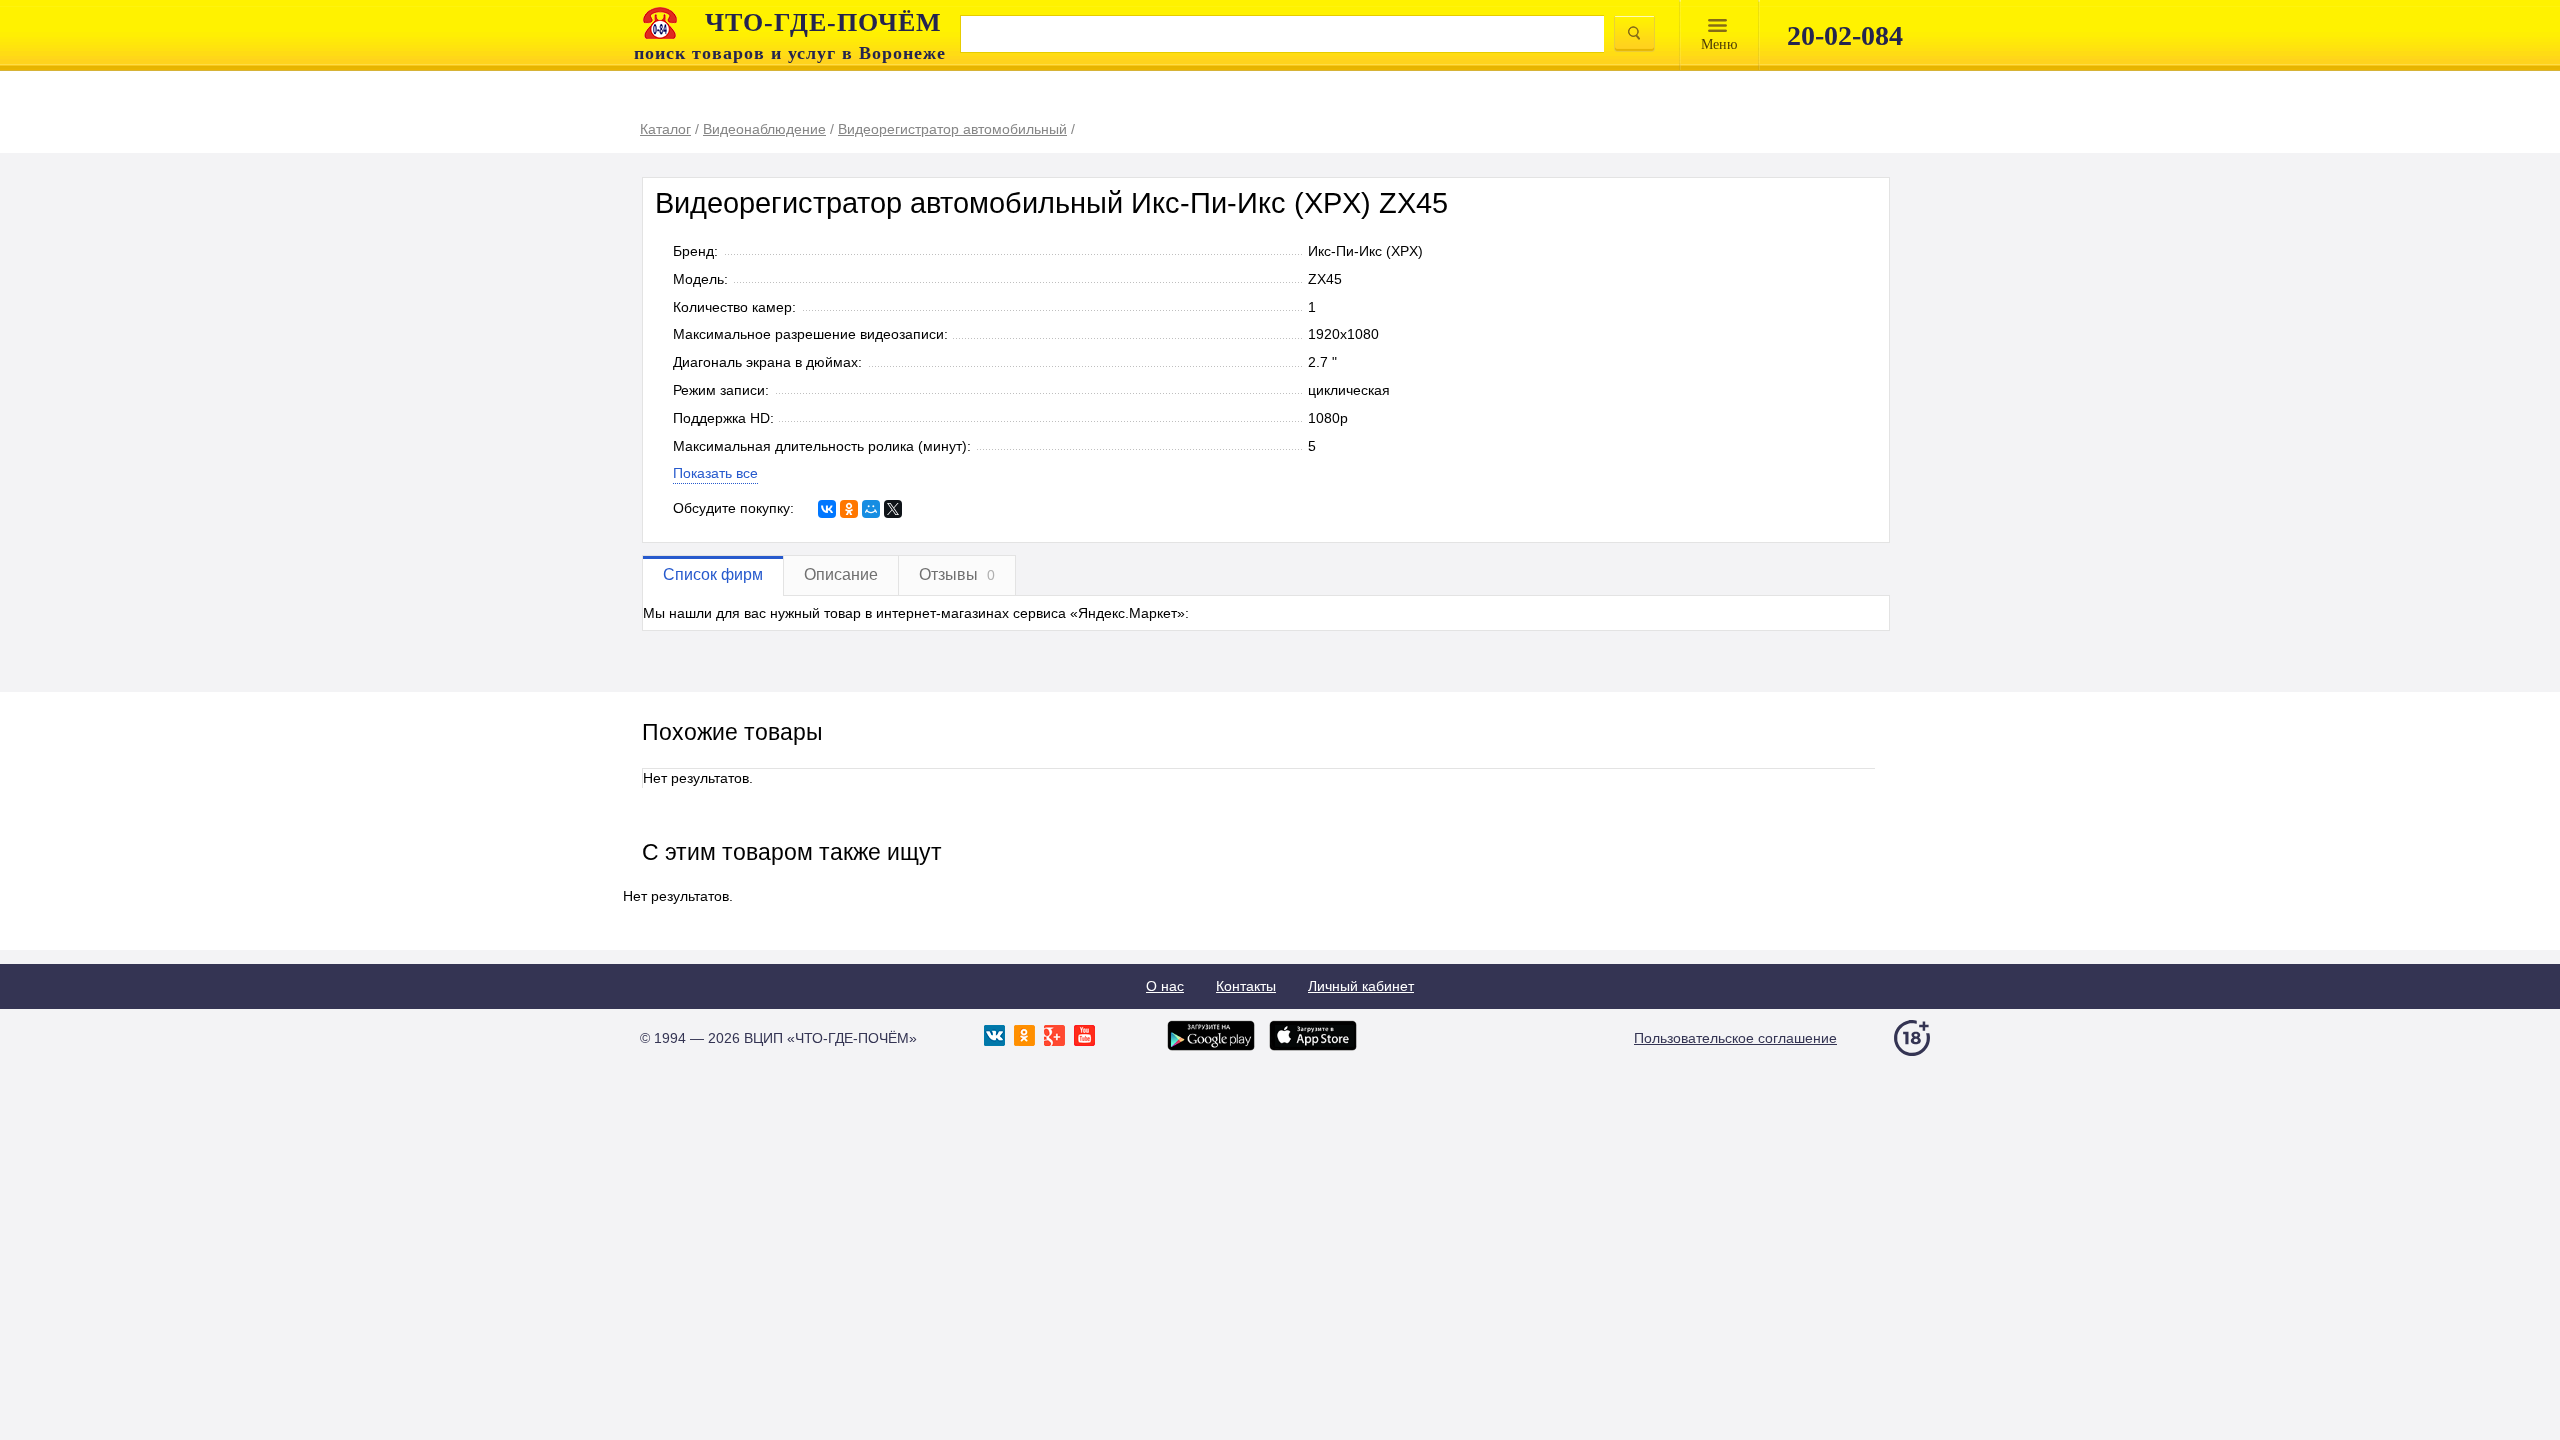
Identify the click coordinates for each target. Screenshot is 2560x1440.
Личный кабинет (1361, 986)
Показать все (715, 473)
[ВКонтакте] (827, 509)
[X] (893, 509)
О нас (1165, 986)
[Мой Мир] (871, 509)
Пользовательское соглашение (1735, 1038)
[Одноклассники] (849, 509)
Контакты (1246, 986)
